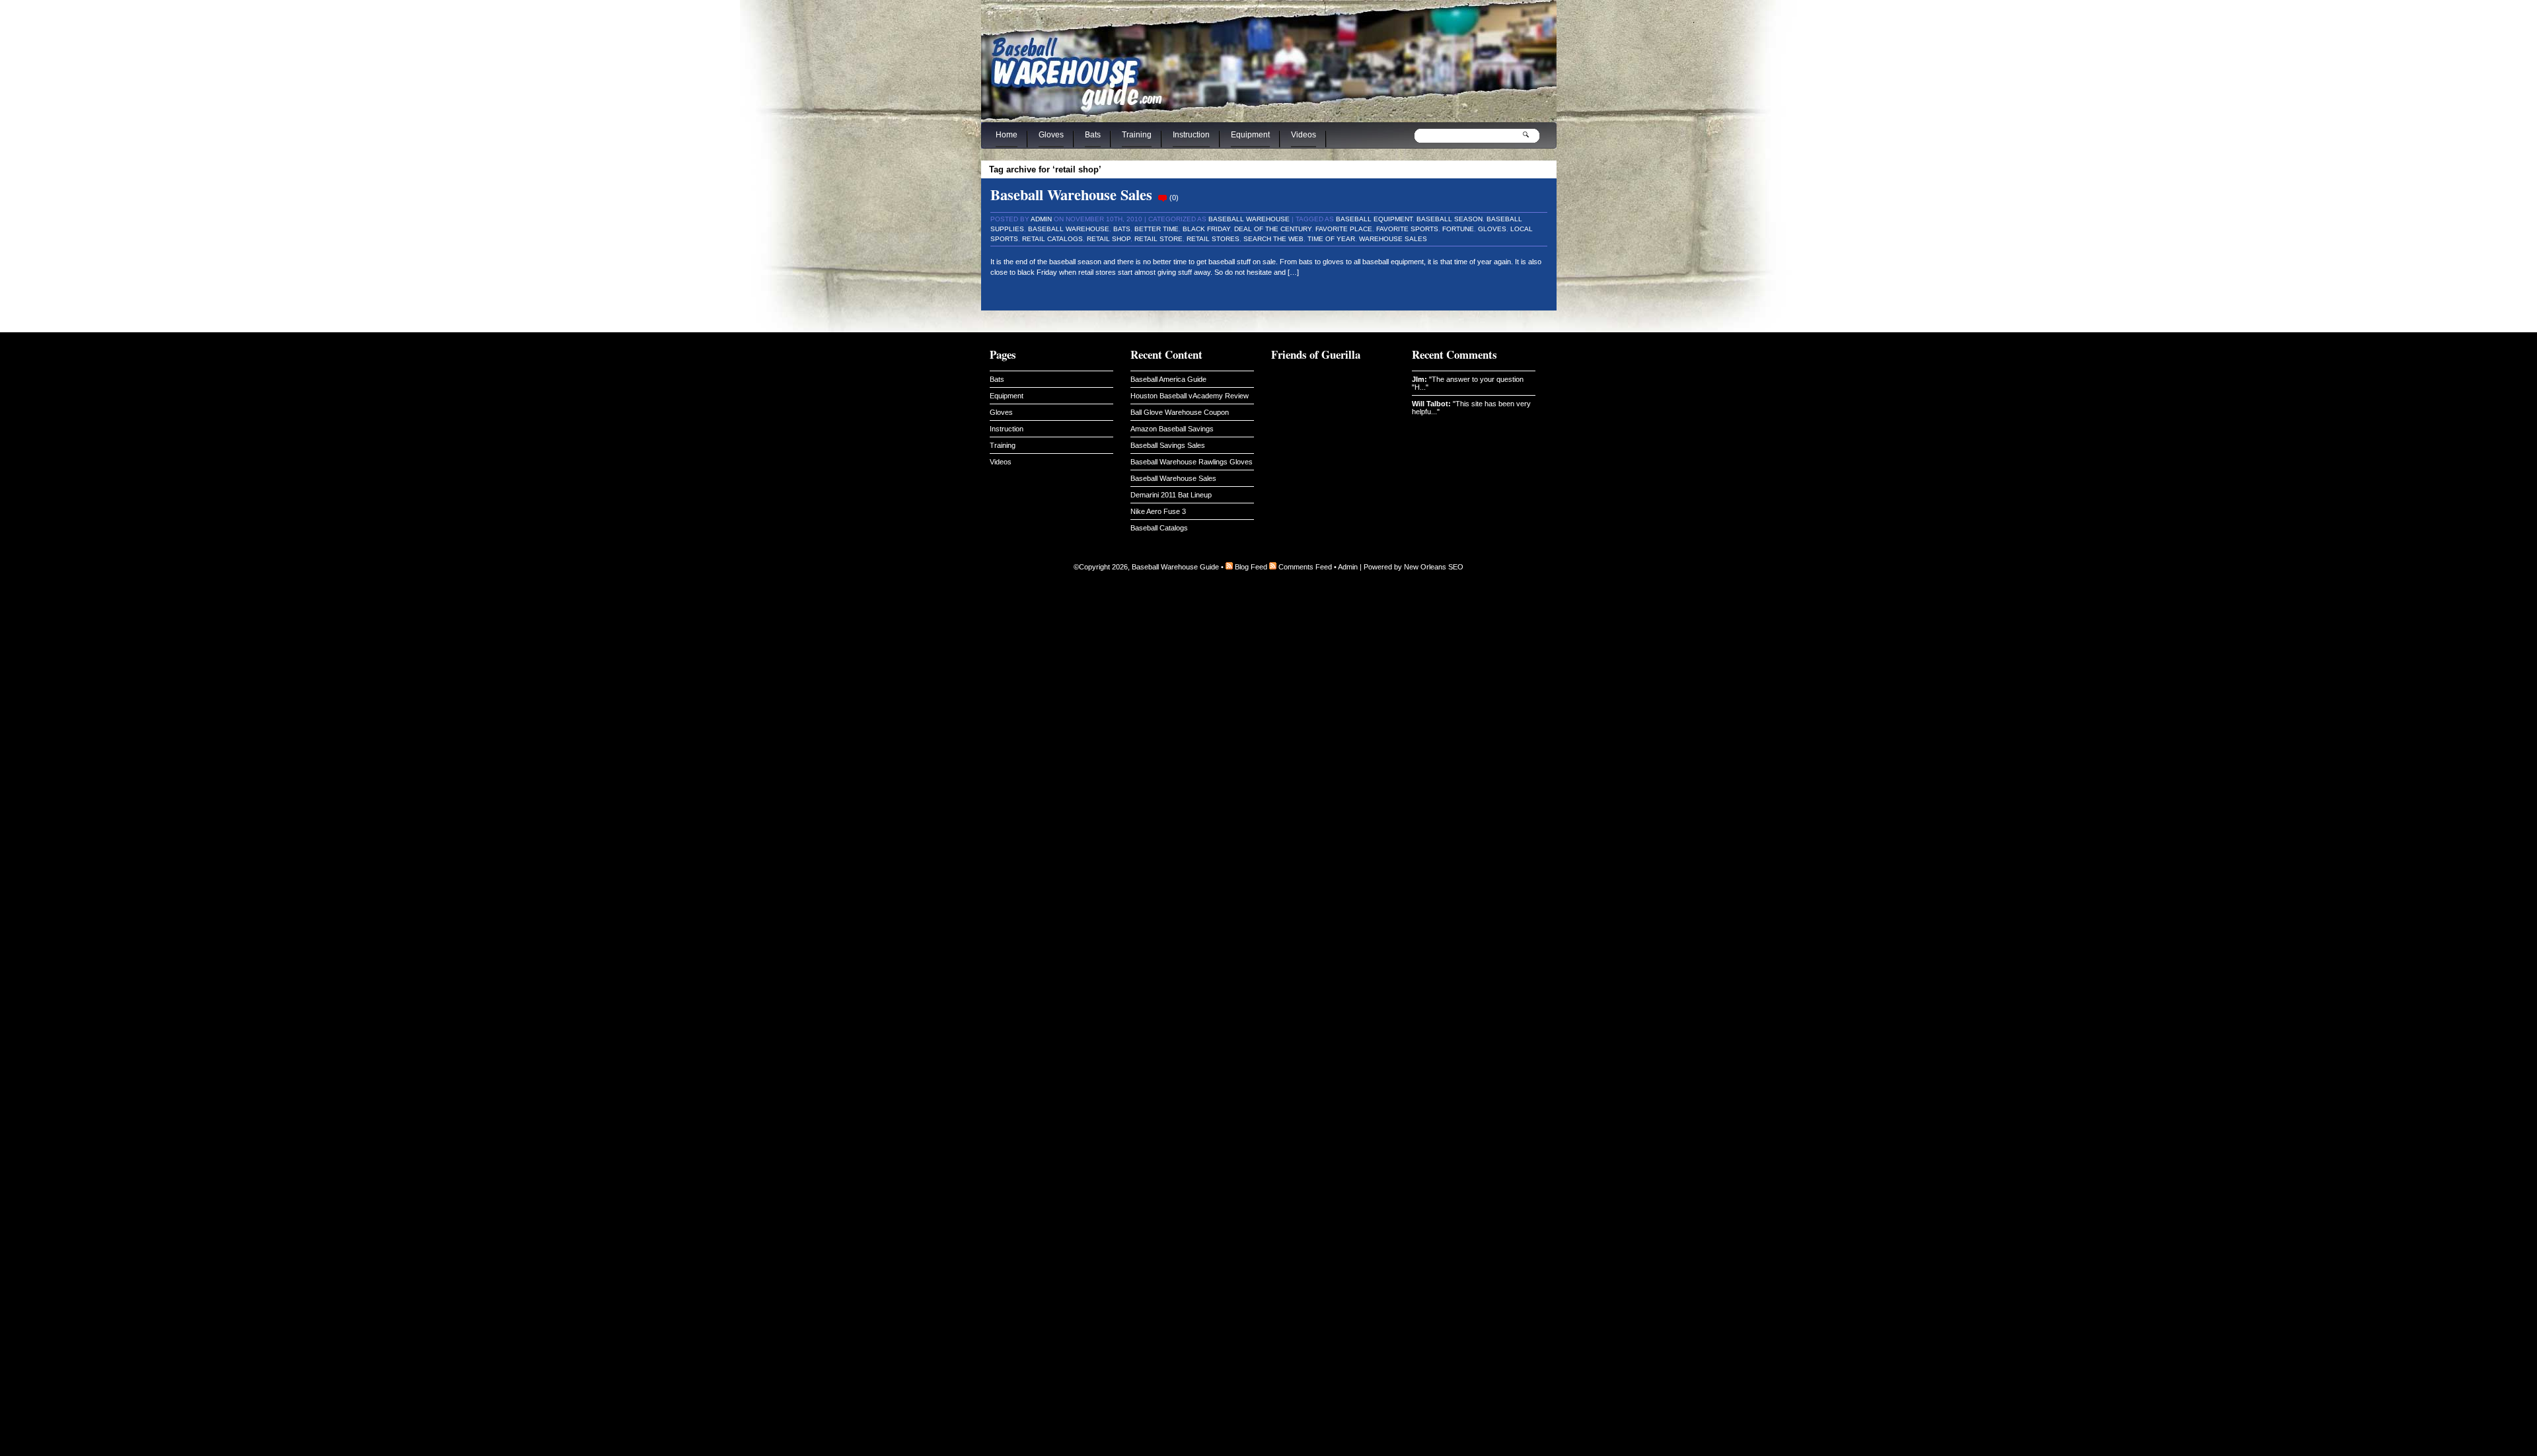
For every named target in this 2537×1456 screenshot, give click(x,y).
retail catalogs (1052, 239)
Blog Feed (1251, 567)
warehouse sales (1393, 239)
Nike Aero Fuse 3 (1158, 511)
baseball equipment (1374, 219)
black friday (1206, 229)
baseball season (1450, 219)
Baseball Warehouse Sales (1071, 195)
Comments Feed (1305, 567)
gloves (1492, 229)
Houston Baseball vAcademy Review (1190, 396)
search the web (1273, 239)
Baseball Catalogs (1159, 528)
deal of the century (1273, 229)
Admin (1348, 567)
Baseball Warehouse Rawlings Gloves (1192, 462)
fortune (1458, 229)
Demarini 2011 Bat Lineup (1171, 495)
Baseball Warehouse (1249, 219)
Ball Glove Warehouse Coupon (1180, 412)
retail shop (1109, 239)
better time (1157, 229)
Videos (1304, 135)
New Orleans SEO (1434, 567)
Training (1137, 135)
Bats (1093, 135)
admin (1041, 219)
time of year (1331, 239)
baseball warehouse (1069, 229)
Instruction (1191, 135)
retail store (1158, 239)
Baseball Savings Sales (1168, 445)
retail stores (1213, 239)
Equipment (1250, 135)
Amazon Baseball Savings (1172, 429)
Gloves (1051, 135)
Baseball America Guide (1168, 379)
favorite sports (1407, 229)
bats (1122, 229)
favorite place (1344, 229)
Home (1007, 135)
